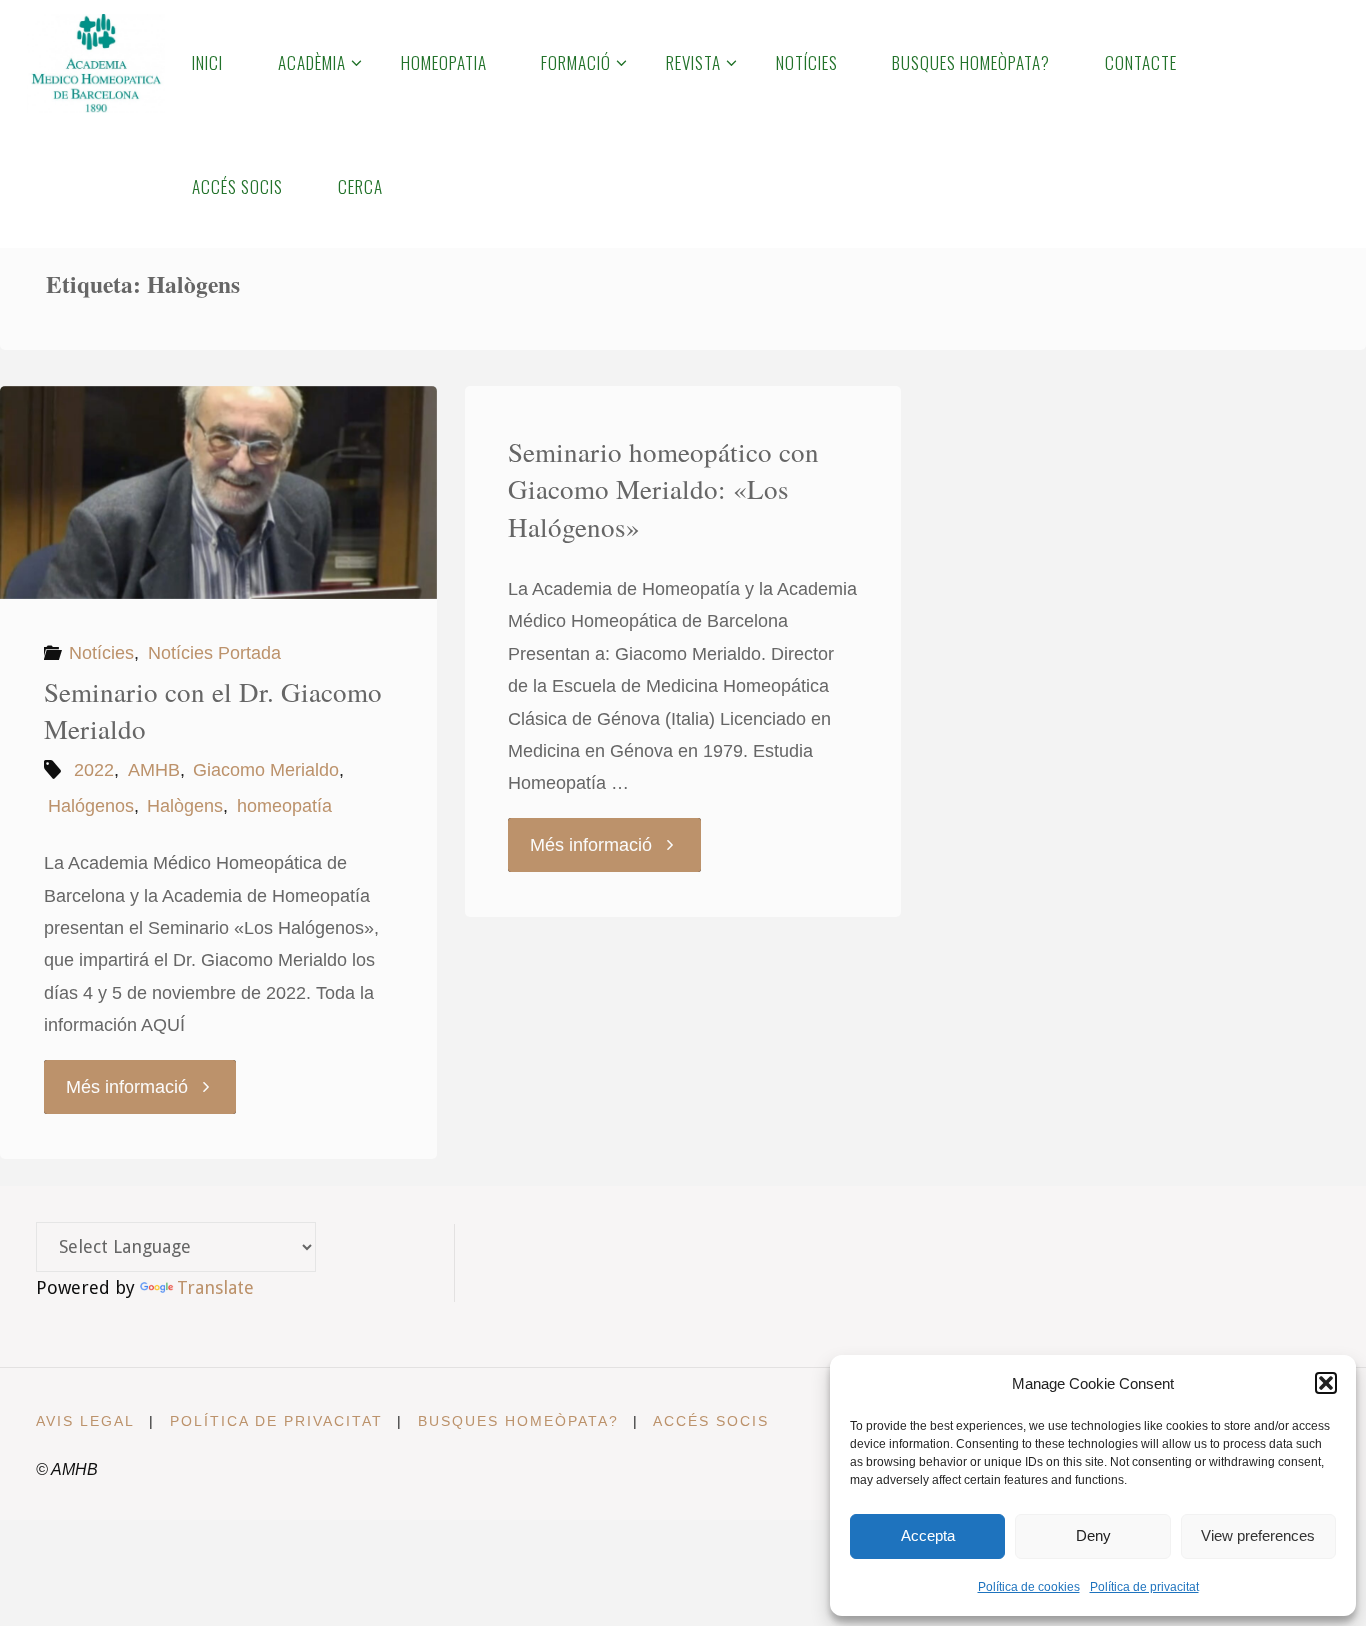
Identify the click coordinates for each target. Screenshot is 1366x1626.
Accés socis (711, 1421)
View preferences (1258, 1535)
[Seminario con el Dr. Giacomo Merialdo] (218, 492)
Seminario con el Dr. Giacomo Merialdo (213, 711)
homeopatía (284, 806)
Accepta (928, 1535)
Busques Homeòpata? (518, 1421)
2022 (94, 770)
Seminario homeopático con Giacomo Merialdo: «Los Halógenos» (663, 490)
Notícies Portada (214, 653)
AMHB (154, 770)
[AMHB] (95, 62)
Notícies (101, 653)
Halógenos (91, 806)
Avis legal (85, 1421)
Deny (1093, 1535)
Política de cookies (1029, 1587)
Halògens (185, 806)
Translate (215, 1287)
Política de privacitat (1144, 1587)
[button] (1326, 1383)
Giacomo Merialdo (266, 770)
